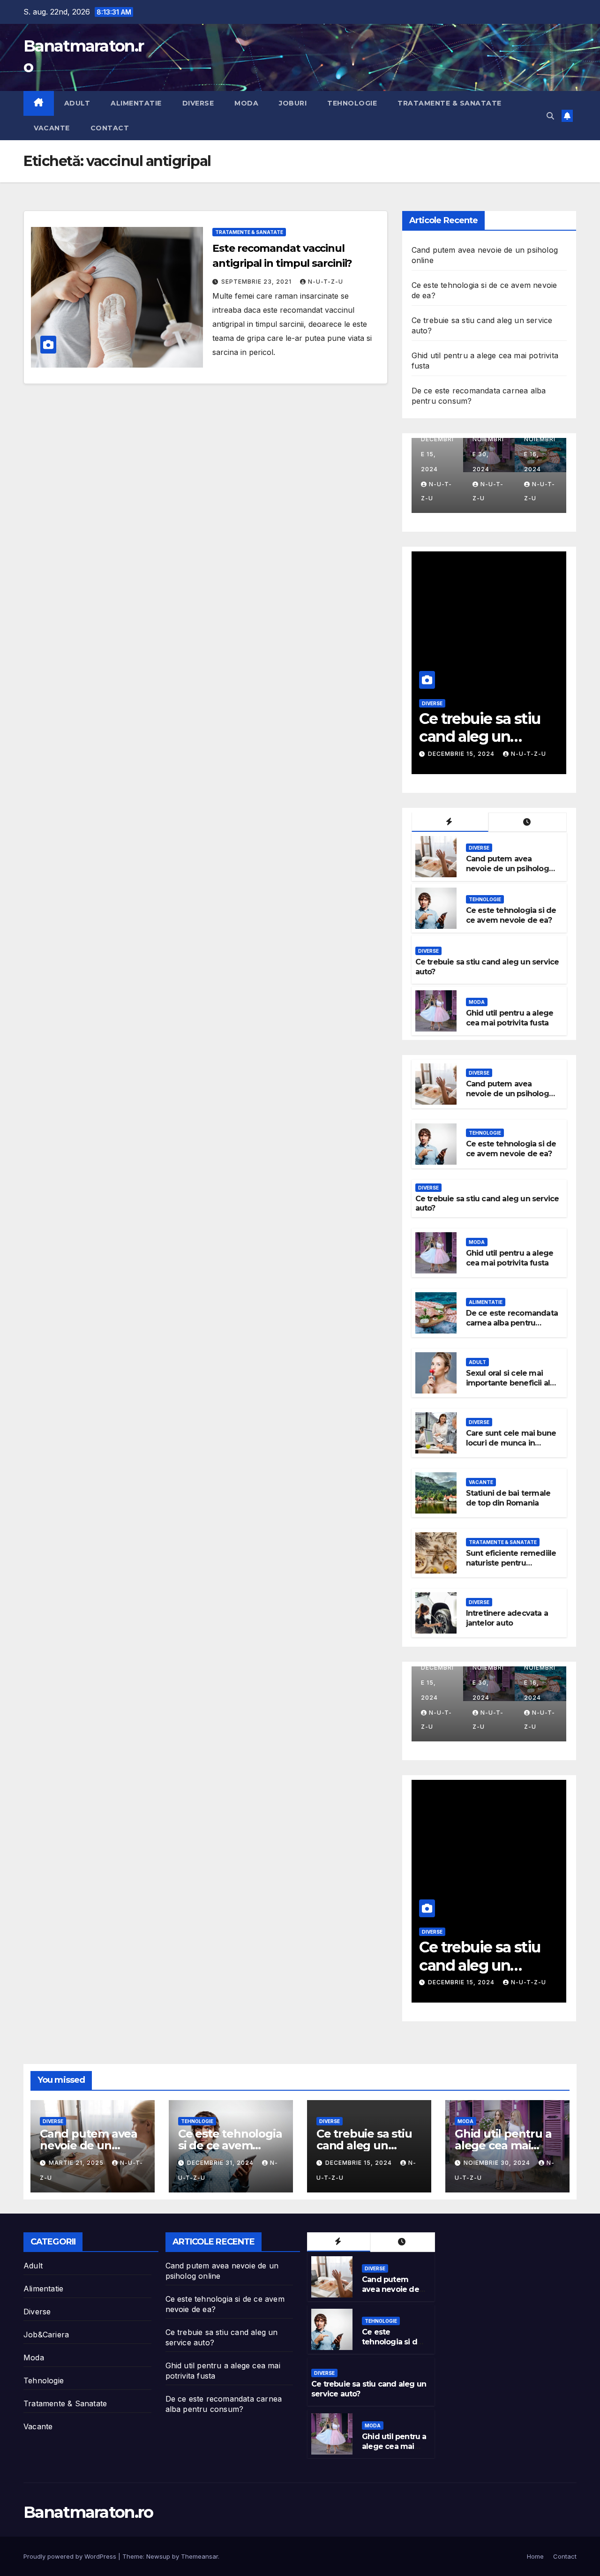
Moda (246, 103)
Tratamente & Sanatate (450, 103)
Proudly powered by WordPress (71, 2556)
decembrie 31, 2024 (221, 2163)
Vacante (52, 128)
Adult (77, 103)
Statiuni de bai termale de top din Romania (508, 1498)
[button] (550, 116)
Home (535, 2556)
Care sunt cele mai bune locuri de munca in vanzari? (511, 1443)
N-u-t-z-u (326, 282)
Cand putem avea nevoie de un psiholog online (507, 869)
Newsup (158, 2556)
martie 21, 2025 (77, 2163)
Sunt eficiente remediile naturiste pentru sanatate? (511, 1563)
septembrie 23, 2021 (257, 282)
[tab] (450, 822)
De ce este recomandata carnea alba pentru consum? (512, 1323)
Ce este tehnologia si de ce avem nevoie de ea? (511, 915)
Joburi (293, 103)
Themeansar (199, 2556)
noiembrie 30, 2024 (462, 754)
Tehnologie (352, 103)
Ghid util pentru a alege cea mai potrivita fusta (480, 737)
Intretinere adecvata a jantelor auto (507, 1618)
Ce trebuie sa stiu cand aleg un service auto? (364, 2145)
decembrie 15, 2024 (360, 2163)
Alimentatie (136, 103)
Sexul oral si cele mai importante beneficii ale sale (510, 1383)
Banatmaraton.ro (88, 2512)
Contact (110, 128)
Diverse (198, 103)
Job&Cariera (46, 2335)
